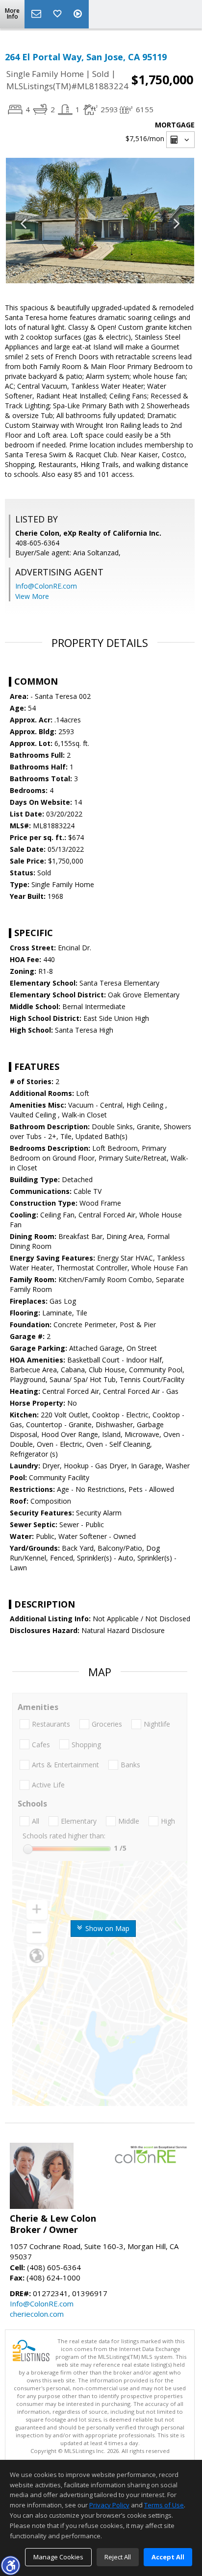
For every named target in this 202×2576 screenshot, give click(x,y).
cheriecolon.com (37, 2314)
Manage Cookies (58, 2557)
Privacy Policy (109, 2505)
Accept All (168, 2557)
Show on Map (106, 1928)
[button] (10, 2565)
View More (32, 596)
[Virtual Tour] (79, 14)
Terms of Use (164, 2505)
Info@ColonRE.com (46, 586)
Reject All (118, 2557)
